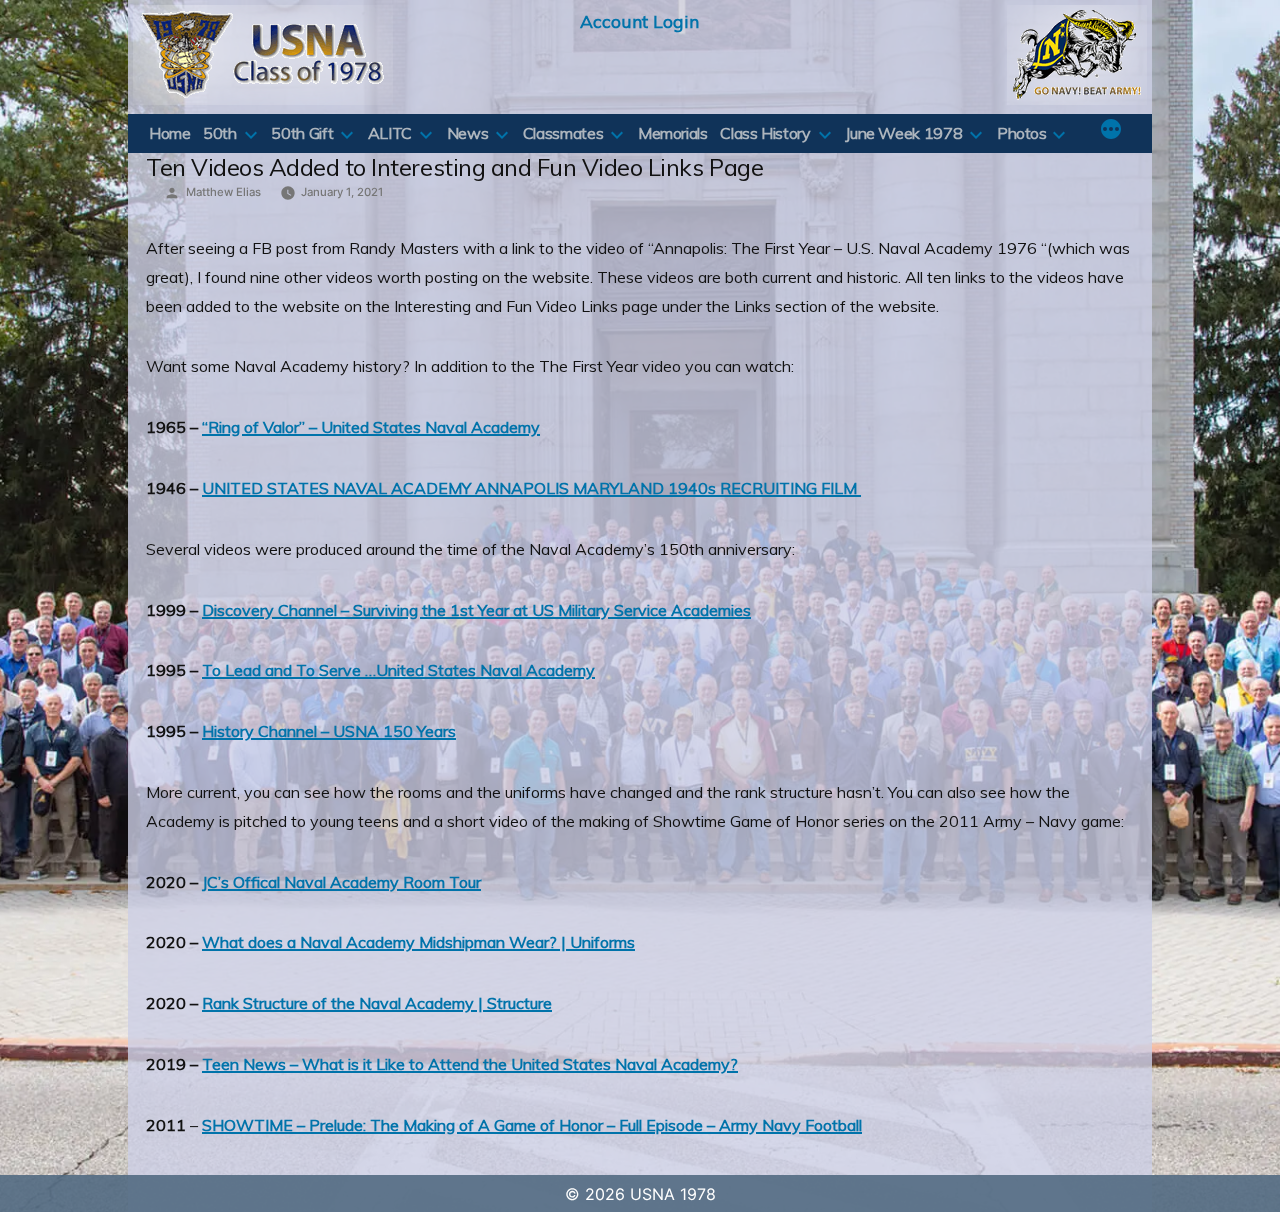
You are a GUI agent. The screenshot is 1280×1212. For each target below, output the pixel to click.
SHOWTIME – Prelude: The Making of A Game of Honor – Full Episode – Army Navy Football (532, 1125)
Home (170, 133)
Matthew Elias (223, 192)
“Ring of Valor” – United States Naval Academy (371, 427)
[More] (1111, 131)
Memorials (673, 133)
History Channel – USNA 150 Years (329, 731)
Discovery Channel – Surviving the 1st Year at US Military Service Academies (476, 610)
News (468, 133)
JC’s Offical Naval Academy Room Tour (341, 882)
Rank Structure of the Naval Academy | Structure (377, 1003)
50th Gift (302, 133)
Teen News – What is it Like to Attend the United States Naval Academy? (470, 1064)
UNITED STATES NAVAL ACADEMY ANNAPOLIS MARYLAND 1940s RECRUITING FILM (531, 488)
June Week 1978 (903, 133)
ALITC (390, 133)
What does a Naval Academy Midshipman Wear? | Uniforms (418, 942)
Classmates (563, 133)
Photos (1022, 133)
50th (220, 133)
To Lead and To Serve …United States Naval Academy (398, 670)
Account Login (639, 21)
